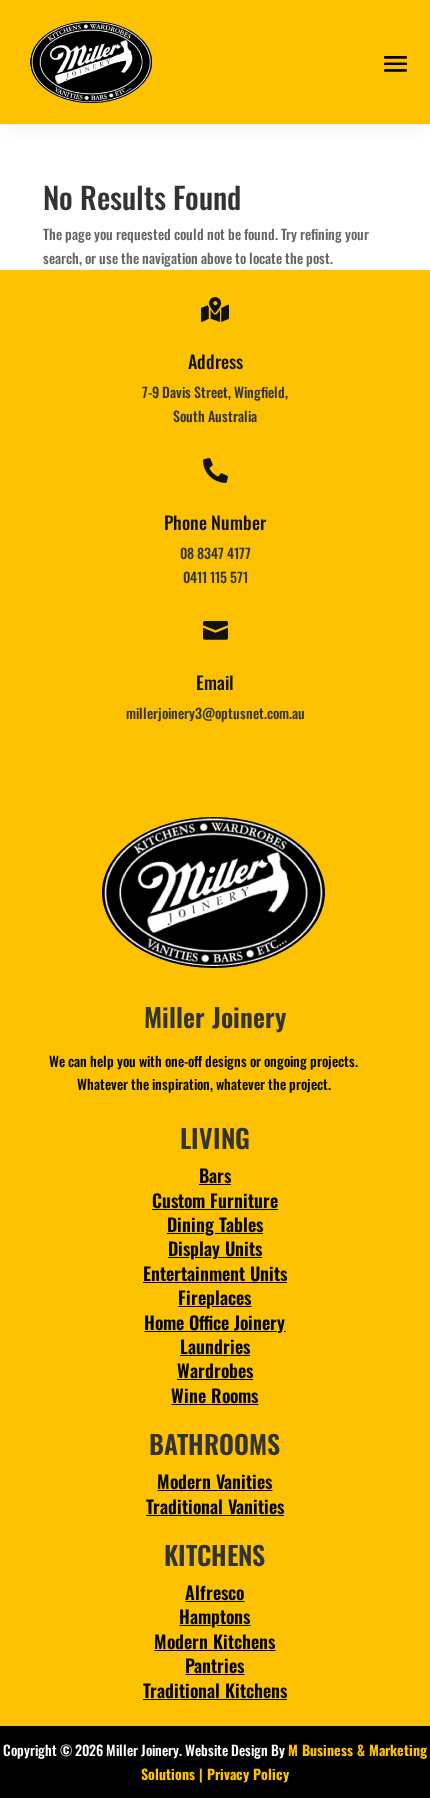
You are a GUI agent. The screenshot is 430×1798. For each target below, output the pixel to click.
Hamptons (214, 1616)
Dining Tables (215, 1224)
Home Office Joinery (214, 1322)
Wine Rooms (214, 1395)
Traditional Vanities (215, 1506)
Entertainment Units (215, 1273)
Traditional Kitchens (215, 1690)
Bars (215, 1175)
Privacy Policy (248, 1773)
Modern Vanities (214, 1481)
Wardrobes (215, 1370)
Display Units (215, 1248)
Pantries (214, 1665)
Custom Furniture (215, 1200)
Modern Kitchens (214, 1641)
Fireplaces (214, 1297)
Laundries (215, 1346)
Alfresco (214, 1592)
